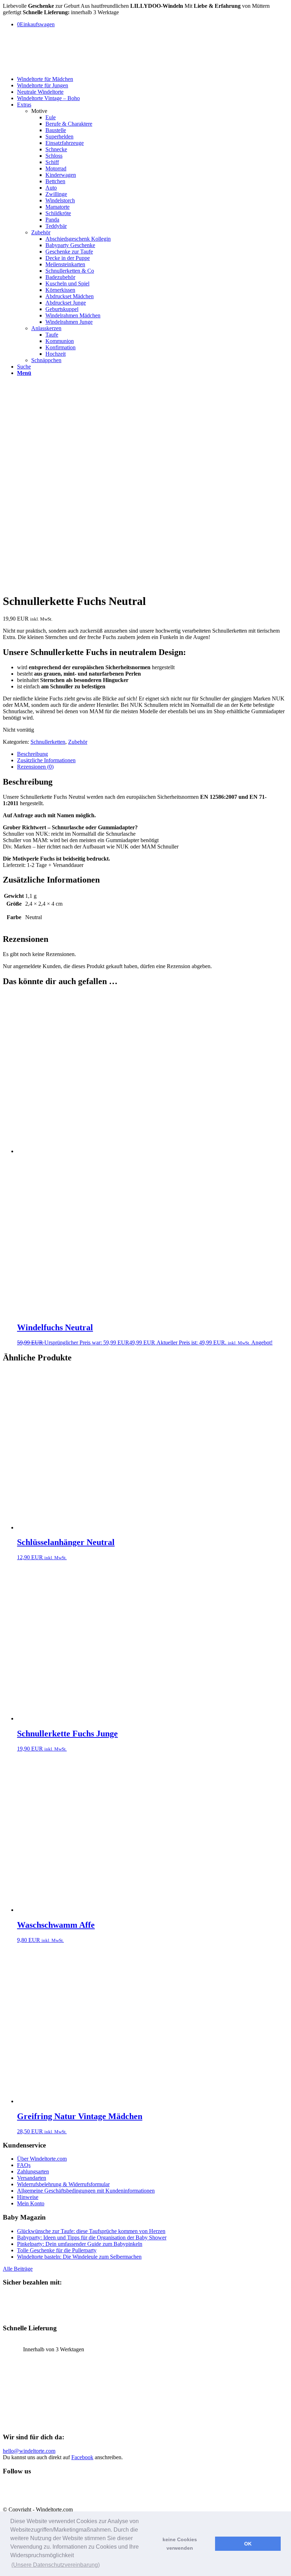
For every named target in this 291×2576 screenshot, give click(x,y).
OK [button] (248, 2544)
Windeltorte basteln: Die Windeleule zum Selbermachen (79, 2257)
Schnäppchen (46, 360)
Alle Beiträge (18, 2269)
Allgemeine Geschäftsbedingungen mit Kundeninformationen (86, 2191)
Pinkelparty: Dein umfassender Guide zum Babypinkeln (80, 2244)
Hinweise (28, 2197)
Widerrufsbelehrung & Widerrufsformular (63, 2184)
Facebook (82, 2457)
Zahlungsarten (33, 2171)
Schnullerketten (48, 742)
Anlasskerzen (46, 328)
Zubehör (41, 232)
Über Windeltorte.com (42, 2159)
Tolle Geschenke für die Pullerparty (57, 2250)
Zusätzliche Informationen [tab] (46, 760)
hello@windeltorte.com (29, 2451)
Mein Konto (31, 2203)
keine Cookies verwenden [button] (180, 2544)
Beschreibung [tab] (32, 754)
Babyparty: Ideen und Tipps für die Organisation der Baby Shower (92, 2237)
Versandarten (32, 2178)
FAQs (24, 2165)
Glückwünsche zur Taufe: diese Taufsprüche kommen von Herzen (91, 2231)
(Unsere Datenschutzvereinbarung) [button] (56, 2565)
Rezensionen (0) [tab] (35, 767)
